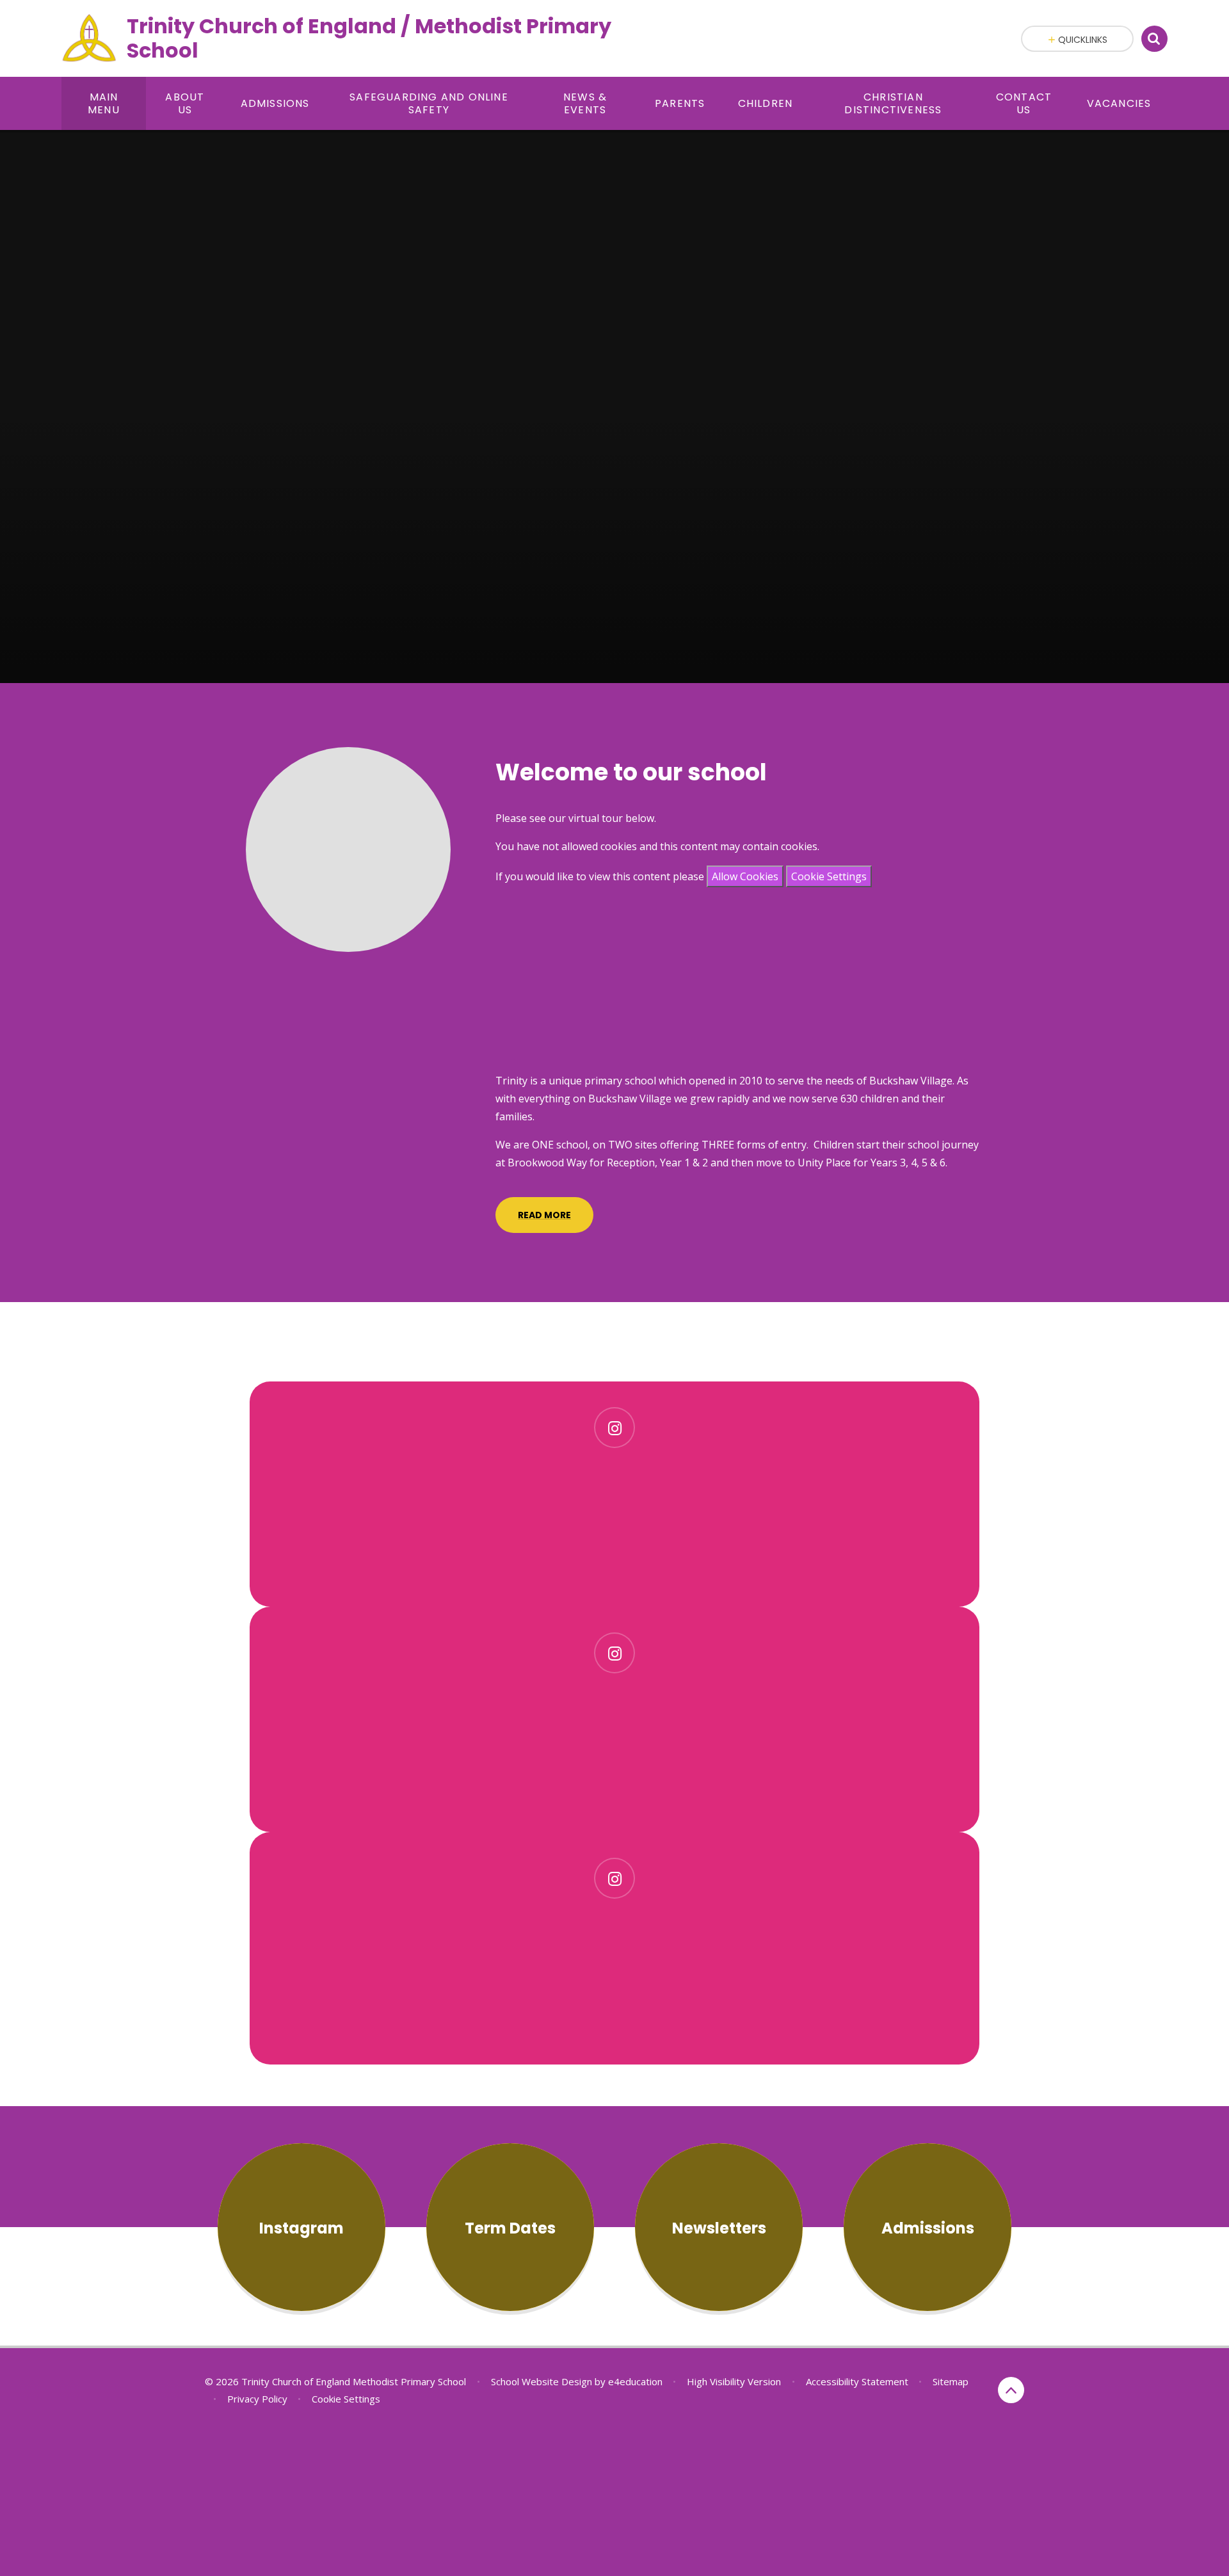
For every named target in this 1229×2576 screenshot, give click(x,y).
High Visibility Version (734, 2381)
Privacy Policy (257, 2399)
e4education (635, 2381)
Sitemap (951, 2381)
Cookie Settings (829, 876)
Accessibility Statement (857, 2381)
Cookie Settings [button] (346, 2399)
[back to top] (1011, 2390)
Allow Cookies (745, 876)
